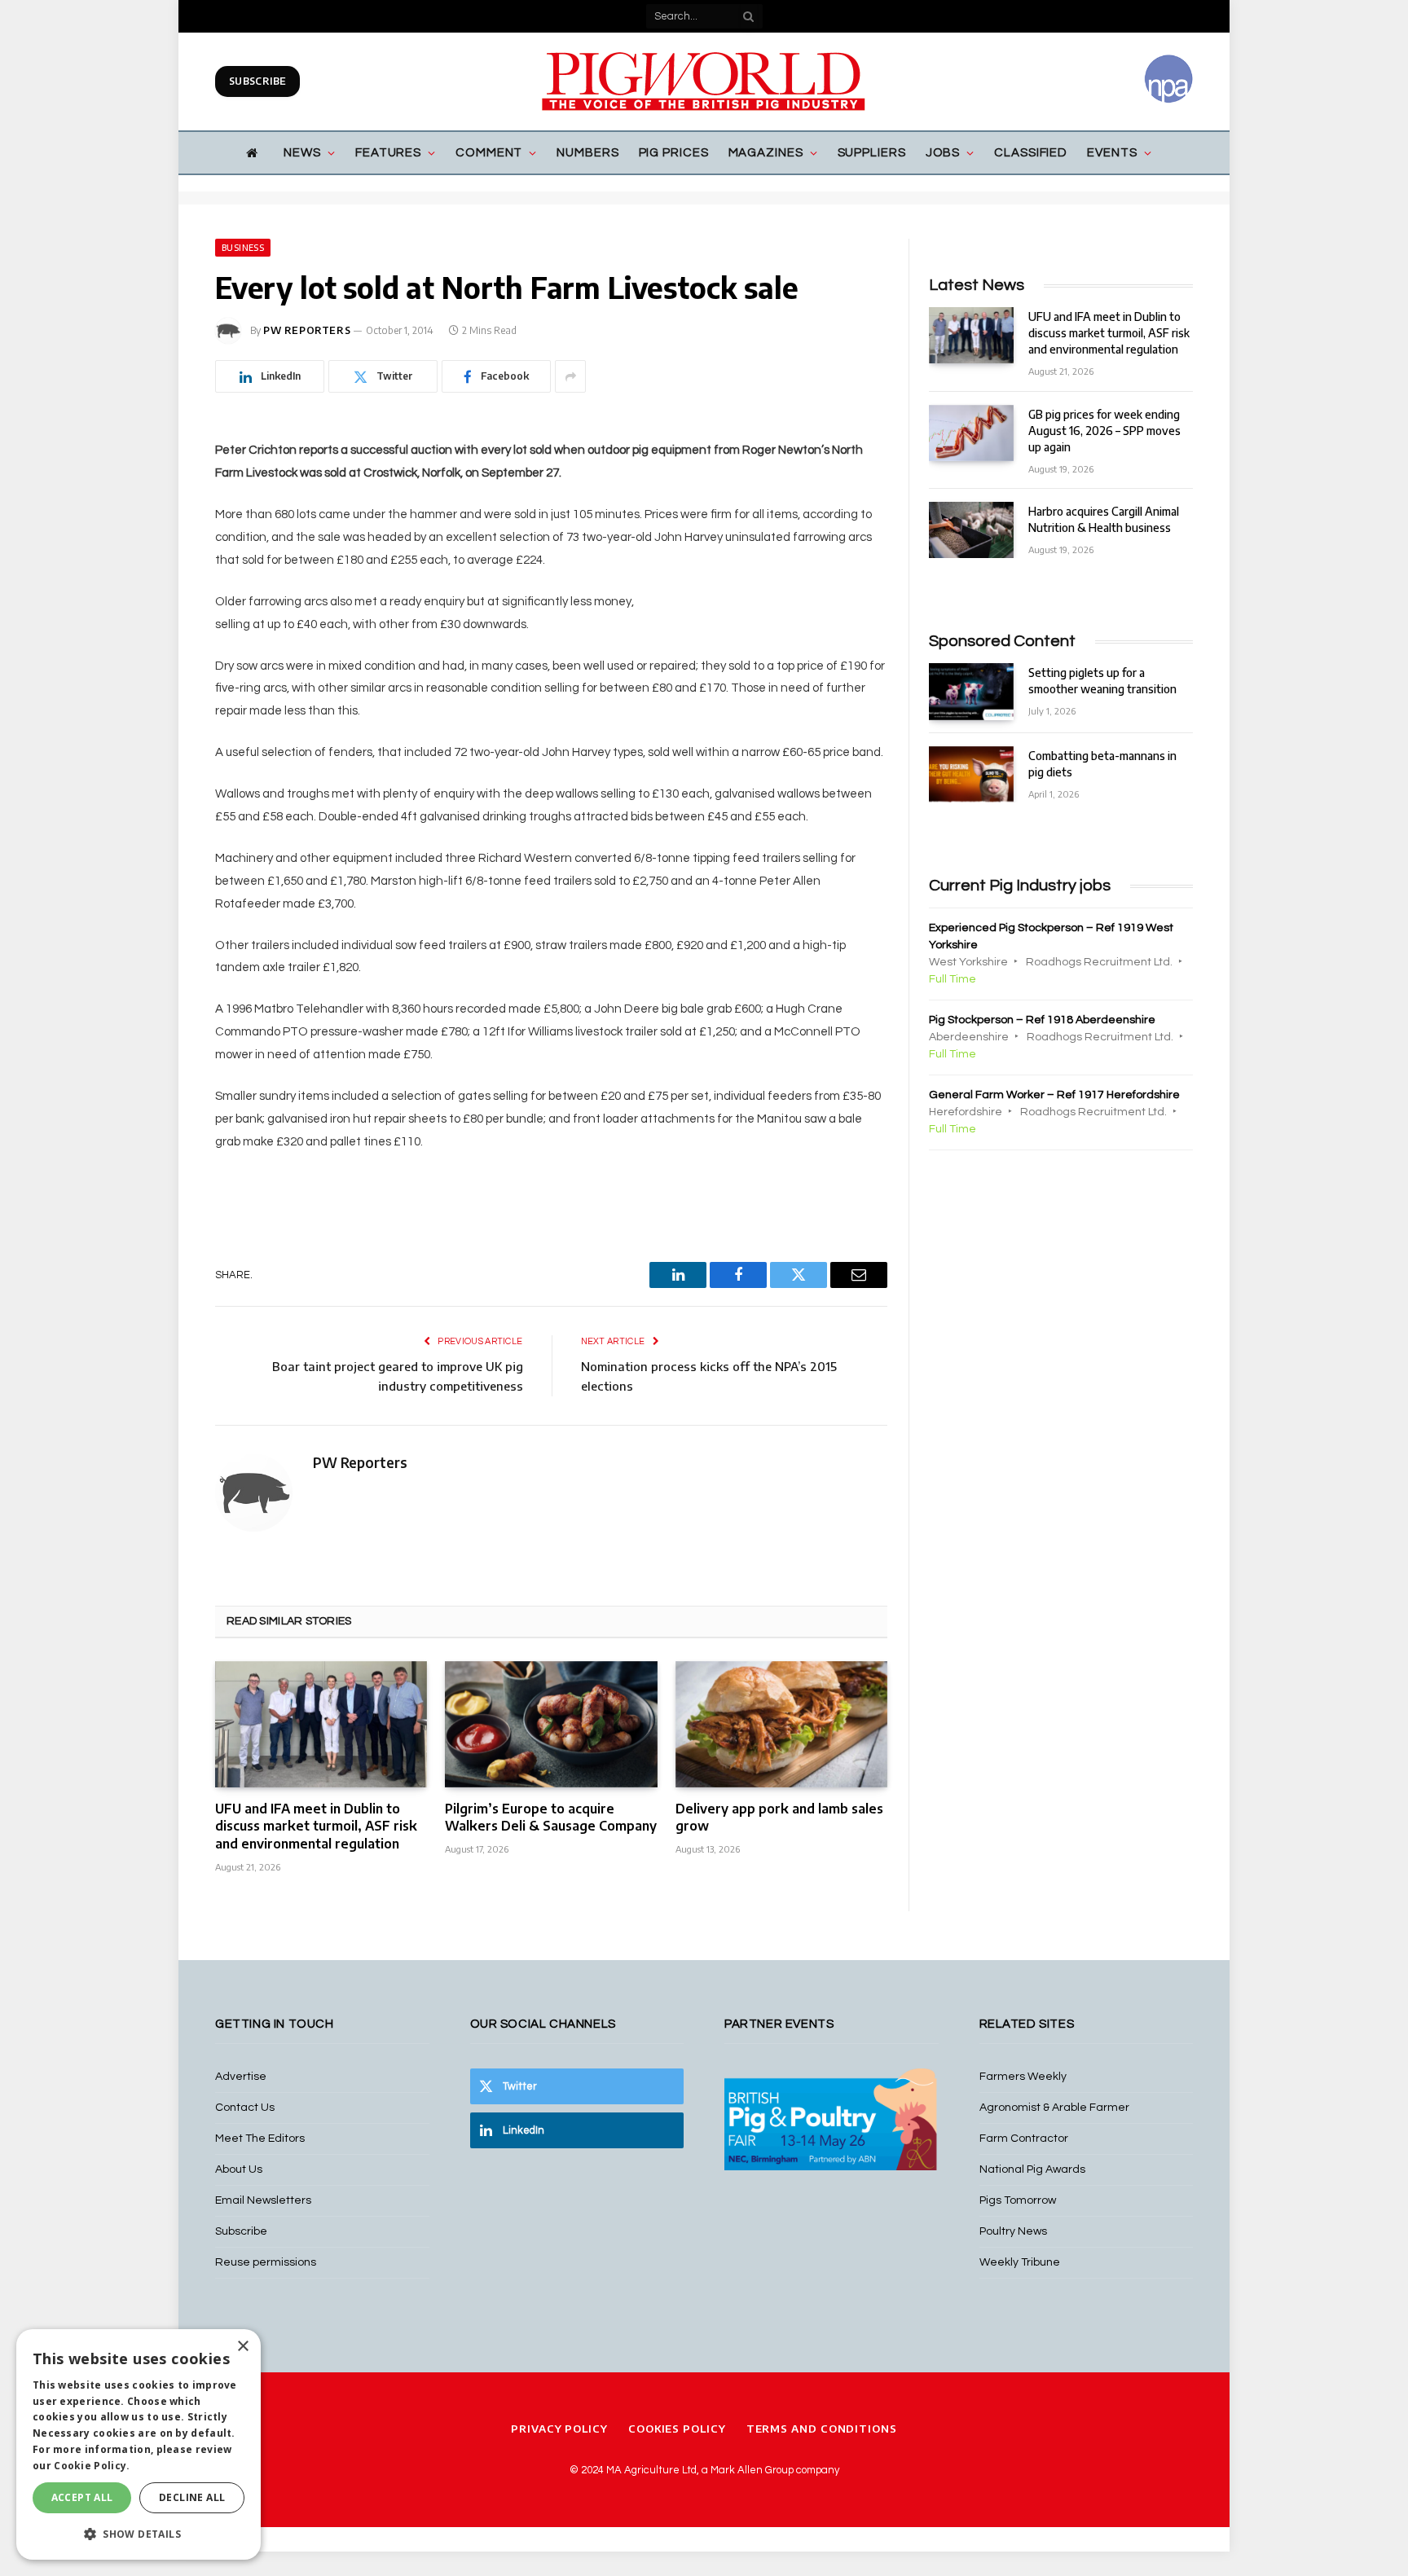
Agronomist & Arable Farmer (1054, 2108)
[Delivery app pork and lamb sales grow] (781, 1724)
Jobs (943, 153)
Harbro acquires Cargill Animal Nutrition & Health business (1104, 519)
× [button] (242, 2347)
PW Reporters (307, 330)
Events (1112, 153)
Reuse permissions (266, 2262)
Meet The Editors (260, 2139)
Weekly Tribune (1020, 2262)
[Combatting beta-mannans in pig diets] (971, 774)
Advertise (241, 2077)
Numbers (587, 153)
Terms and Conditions (822, 2429)
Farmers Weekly (1023, 2077)
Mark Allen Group (752, 2470)
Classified (1031, 153)
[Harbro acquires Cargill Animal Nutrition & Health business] (971, 530)
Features (388, 153)
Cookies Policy (677, 2429)
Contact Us (245, 2108)
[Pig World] (704, 81)
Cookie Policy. (92, 2466)
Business (243, 248)
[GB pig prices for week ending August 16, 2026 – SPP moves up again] (971, 433)
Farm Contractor (1024, 2139)
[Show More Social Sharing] (570, 376)
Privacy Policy (559, 2429)
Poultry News (1013, 2231)
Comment (489, 153)
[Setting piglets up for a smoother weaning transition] (971, 691)
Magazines (766, 153)
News (302, 153)
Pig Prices (674, 153)
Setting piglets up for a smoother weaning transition (1102, 681)
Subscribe (257, 81)
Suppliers (872, 153)
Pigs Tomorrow (1018, 2200)
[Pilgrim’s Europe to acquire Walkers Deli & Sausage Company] (551, 1724)
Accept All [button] (82, 2497)
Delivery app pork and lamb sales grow (779, 1818)
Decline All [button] (192, 2497)
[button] (139, 2534)
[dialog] (139, 2444)
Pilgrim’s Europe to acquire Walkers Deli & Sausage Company (551, 1818)
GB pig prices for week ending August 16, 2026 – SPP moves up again (1104, 431)
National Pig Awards (1032, 2169)
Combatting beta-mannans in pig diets (1102, 764)
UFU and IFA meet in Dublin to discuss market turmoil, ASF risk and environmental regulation (316, 1826)
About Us (239, 2169)
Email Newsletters (263, 2200)
